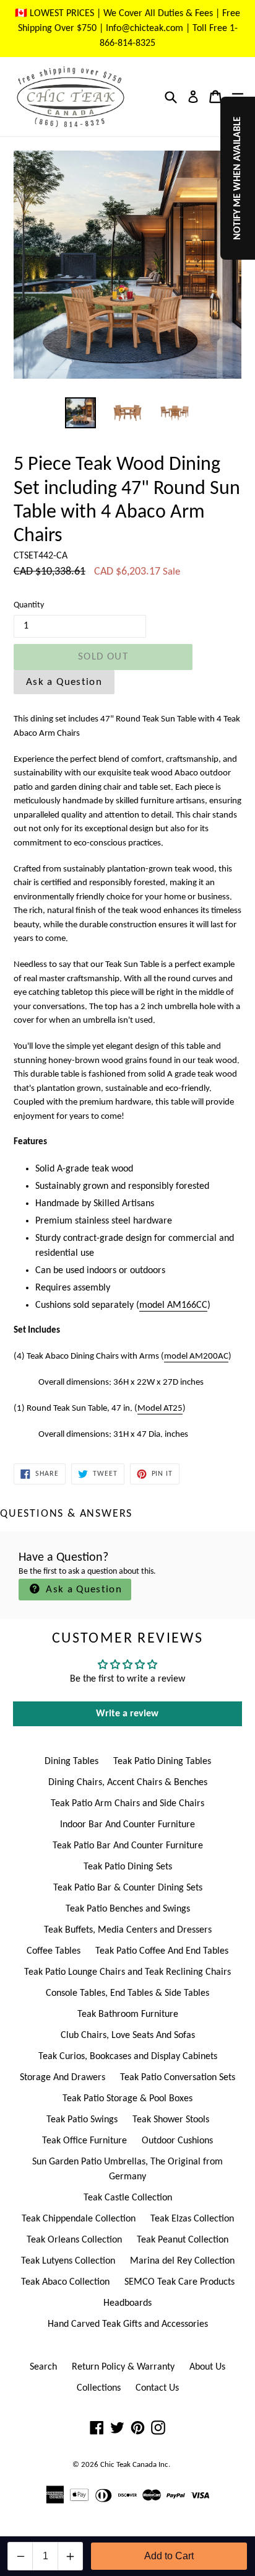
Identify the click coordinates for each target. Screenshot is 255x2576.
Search (43, 2367)
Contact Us (157, 2388)
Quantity (29, 605)
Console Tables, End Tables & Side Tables (127, 1993)
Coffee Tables (54, 1951)
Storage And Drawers (63, 2078)
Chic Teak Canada (128, 2465)
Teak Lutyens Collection (68, 2261)
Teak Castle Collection (128, 2198)
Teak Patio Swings (82, 2120)
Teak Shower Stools (171, 2120)
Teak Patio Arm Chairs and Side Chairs (127, 1804)
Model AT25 (160, 1409)
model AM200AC (196, 1356)
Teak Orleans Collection (74, 2240)
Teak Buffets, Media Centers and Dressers (128, 1930)
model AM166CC (173, 1305)
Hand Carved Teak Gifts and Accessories (128, 2324)
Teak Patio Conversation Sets (178, 2078)
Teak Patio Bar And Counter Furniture (128, 1846)
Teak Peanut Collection (183, 2240)
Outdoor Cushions (177, 2141)
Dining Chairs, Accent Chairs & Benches (128, 1783)
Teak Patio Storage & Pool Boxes (127, 2099)
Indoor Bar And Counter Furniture (127, 1825)
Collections (99, 2388)
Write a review (127, 1714)
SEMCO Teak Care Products (179, 2282)
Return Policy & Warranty (123, 2367)
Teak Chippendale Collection (79, 2219)
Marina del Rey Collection (182, 2261)
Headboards (127, 2303)
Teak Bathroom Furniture (128, 2014)
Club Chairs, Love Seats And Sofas (128, 2036)
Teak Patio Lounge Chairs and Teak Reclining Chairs (127, 1972)
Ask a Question (64, 682)
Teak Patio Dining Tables (162, 1762)
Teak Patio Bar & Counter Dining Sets (128, 1888)
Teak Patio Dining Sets (128, 1867)
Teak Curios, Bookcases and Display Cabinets (128, 2057)
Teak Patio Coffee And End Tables (162, 1951)
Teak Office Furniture (84, 2141)
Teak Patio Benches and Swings (128, 1909)
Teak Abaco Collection (65, 2282)
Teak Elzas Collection (192, 2219)
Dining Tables (71, 1762)
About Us (207, 2367)
